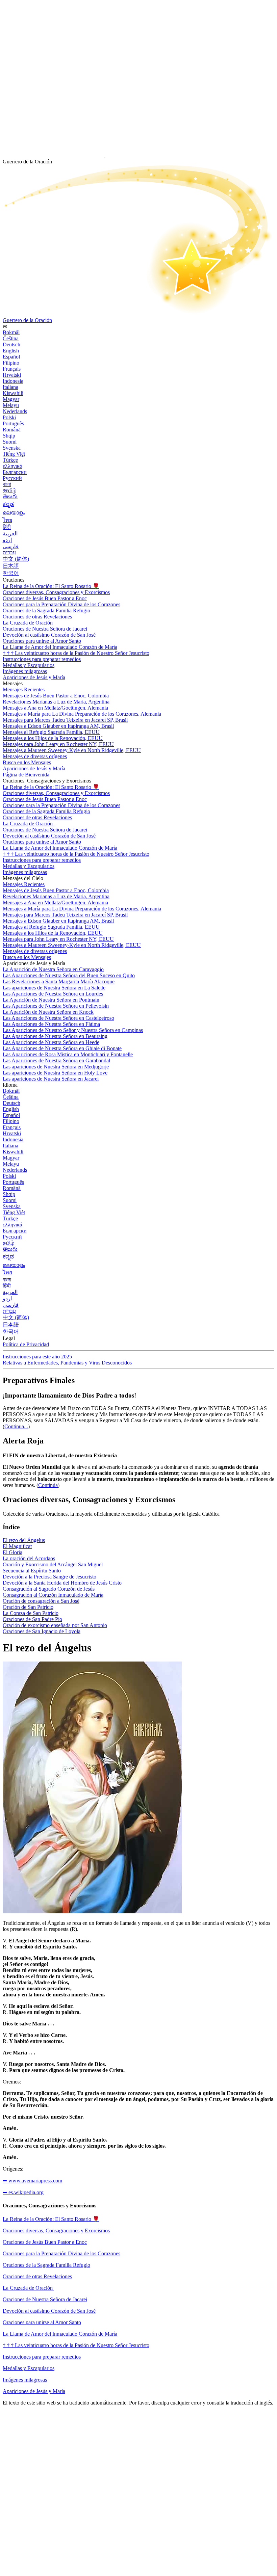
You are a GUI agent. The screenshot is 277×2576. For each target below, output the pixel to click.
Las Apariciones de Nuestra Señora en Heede (51, 1042)
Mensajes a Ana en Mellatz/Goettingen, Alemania (55, 708)
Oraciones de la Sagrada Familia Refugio (46, 610)
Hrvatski (12, 375)
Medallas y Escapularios (29, 2368)
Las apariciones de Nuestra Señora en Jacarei (51, 1079)
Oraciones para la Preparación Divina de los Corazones (61, 604)
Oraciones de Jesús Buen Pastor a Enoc (45, 598)
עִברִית (9, 552)
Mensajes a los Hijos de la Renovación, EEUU (53, 738)
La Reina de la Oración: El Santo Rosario (51, 586)
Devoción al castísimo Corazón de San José (49, 2311)
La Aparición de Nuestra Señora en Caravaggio (53, 969)
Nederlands (15, 411)
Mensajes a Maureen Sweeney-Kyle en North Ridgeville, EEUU (72, 750)
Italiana (10, 387)
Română (12, 430)
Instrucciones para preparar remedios (42, 2357)
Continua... (16, 1426)
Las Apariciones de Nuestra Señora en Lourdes (53, 994)
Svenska (12, 448)
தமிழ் (8, 1243)
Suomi (10, 442)
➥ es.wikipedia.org (23, 2192)
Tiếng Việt (14, 454)
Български (15, 472)
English (11, 351)
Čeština (11, 338)
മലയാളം (14, 513)
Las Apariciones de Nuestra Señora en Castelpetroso (58, 1018)
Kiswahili (13, 393)
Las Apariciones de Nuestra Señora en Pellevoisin (56, 1006)
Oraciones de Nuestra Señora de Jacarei (45, 2299)
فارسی (11, 546)
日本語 (11, 566)
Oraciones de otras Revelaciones (37, 617)
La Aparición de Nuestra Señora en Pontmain (51, 1000)
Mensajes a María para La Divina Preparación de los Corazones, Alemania (82, 714)
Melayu (11, 405)
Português (13, 423)
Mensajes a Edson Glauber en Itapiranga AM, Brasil (58, 726)
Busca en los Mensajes (27, 762)
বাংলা (7, 484)
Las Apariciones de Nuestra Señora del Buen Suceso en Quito (69, 975)
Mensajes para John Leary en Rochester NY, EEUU (58, 744)
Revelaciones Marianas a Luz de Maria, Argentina (56, 702)
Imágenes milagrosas (25, 2380)
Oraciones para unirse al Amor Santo (42, 641)
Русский (12, 478)
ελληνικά (12, 466)
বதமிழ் (9, 490)
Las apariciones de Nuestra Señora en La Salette (54, 988)
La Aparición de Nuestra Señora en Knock (48, 1012)
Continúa (48, 1485)
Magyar (11, 399)
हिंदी (7, 527)
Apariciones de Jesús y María (34, 677)
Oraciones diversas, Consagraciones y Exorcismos (56, 592)
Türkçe (10, 460)
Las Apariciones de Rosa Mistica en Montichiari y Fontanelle (68, 1054)
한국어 (11, 573)
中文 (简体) (16, 559)
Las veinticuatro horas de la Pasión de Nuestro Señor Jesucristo (76, 653)
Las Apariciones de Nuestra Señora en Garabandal (56, 1060)
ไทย (7, 520)
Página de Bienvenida (26, 775)
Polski (9, 417)
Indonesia (13, 381)
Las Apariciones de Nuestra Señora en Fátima (51, 1024)
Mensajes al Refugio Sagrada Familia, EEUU (51, 732)
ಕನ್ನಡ (8, 504)
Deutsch (11, 344)
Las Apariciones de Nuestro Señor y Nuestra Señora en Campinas (73, 1030)
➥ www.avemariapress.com (32, 2181)
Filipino (11, 363)
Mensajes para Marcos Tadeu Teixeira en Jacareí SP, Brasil (65, 720)
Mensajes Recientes (24, 689)
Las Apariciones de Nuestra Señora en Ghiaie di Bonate (62, 1048)
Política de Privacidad (26, 1344)
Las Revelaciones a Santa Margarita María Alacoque (59, 981)
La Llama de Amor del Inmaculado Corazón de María (60, 647)
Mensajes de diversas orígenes (35, 756)
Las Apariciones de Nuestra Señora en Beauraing (55, 1036)
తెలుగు (10, 496)
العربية (10, 534)
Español (11, 357)
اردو (7, 540)
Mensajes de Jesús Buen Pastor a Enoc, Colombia (56, 696)
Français (12, 369)
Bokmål (11, 332)
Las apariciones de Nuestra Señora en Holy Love (55, 1073)
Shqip (9, 436)
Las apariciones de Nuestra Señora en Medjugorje (56, 1067)
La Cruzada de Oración (28, 623)
